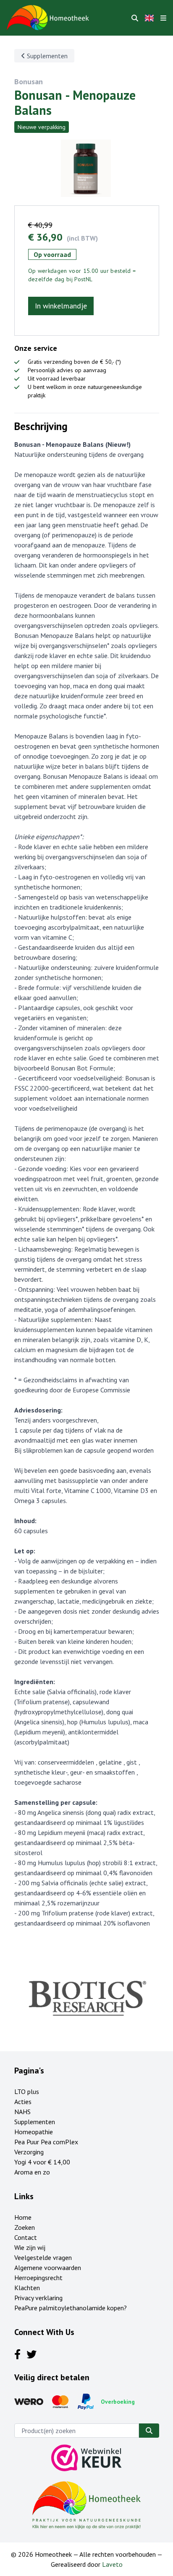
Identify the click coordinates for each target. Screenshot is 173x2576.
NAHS (22, 2112)
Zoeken (25, 2227)
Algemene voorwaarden (48, 2268)
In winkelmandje (61, 306)
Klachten (27, 2288)
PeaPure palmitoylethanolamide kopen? (71, 2308)
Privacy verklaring (38, 2298)
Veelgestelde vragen (43, 2257)
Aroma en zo (32, 2172)
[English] (149, 18)
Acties (23, 2102)
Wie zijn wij (30, 2247)
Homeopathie (34, 2132)
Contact (26, 2237)
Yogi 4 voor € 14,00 (42, 2162)
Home (23, 2217)
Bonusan (29, 82)
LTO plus (27, 2091)
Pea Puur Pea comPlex (46, 2142)
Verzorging (29, 2152)
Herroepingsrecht (38, 2278)
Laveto (112, 2564)
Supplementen (46, 56)
